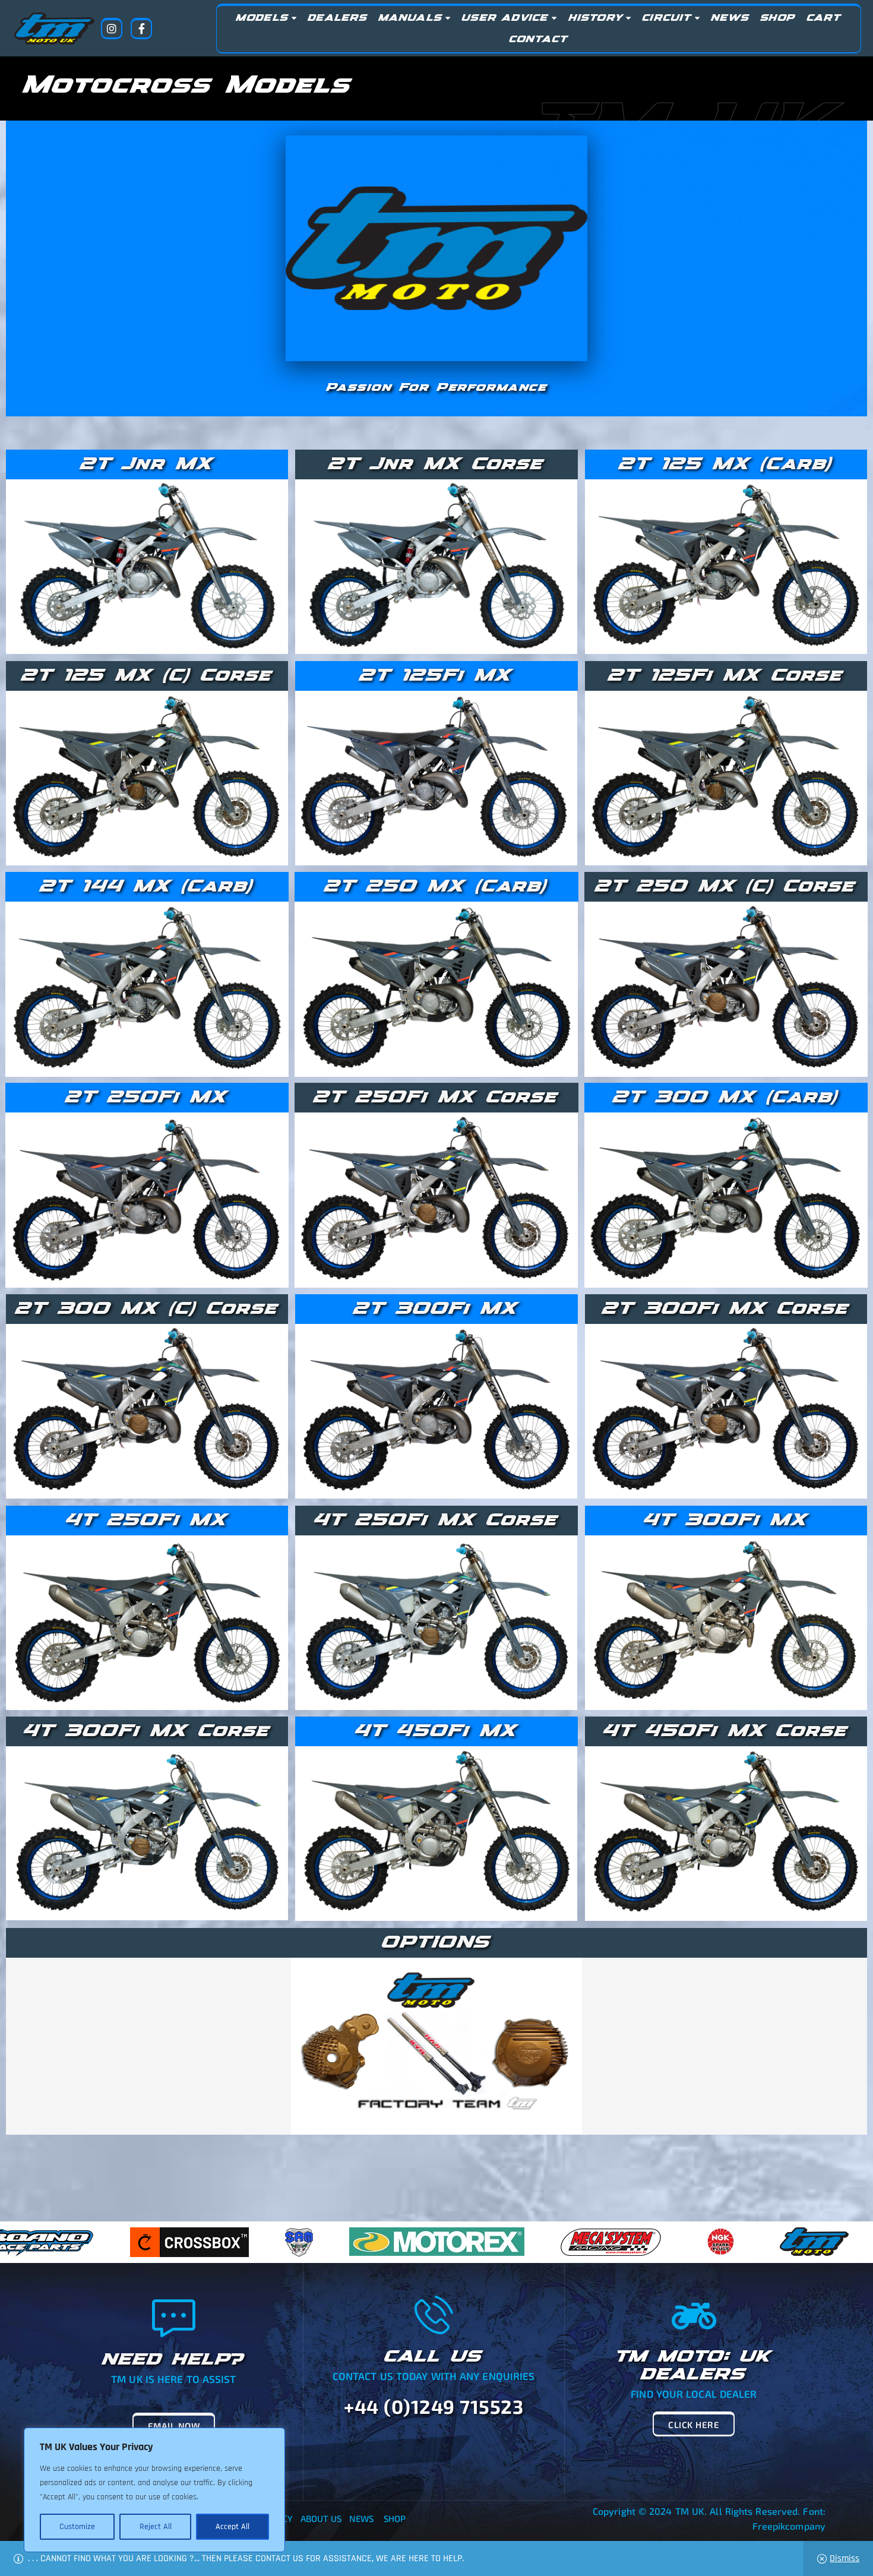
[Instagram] (112, 29)
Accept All (233, 2527)
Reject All (156, 2527)
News (361, 2518)
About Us (321, 2518)
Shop (395, 2518)
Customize (77, 2527)
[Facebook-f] (141, 29)
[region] (154, 2490)
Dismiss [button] (844, 2558)
